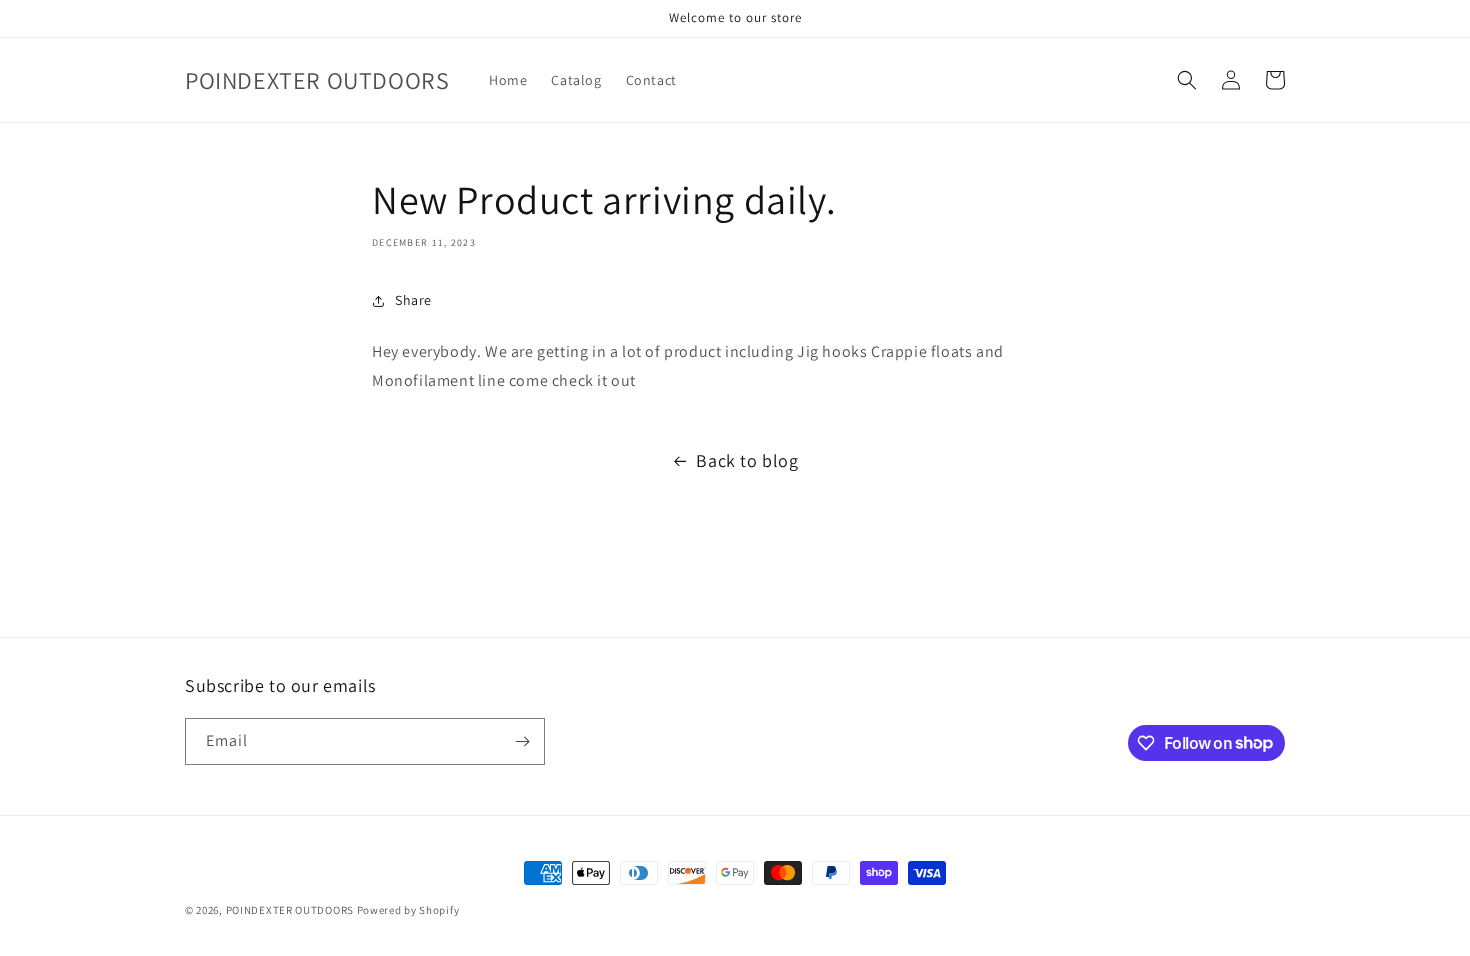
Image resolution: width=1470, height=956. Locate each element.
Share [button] (413, 300)
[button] (1187, 80)
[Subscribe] (522, 741)
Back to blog (747, 460)
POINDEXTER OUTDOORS (290, 910)
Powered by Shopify (408, 910)
